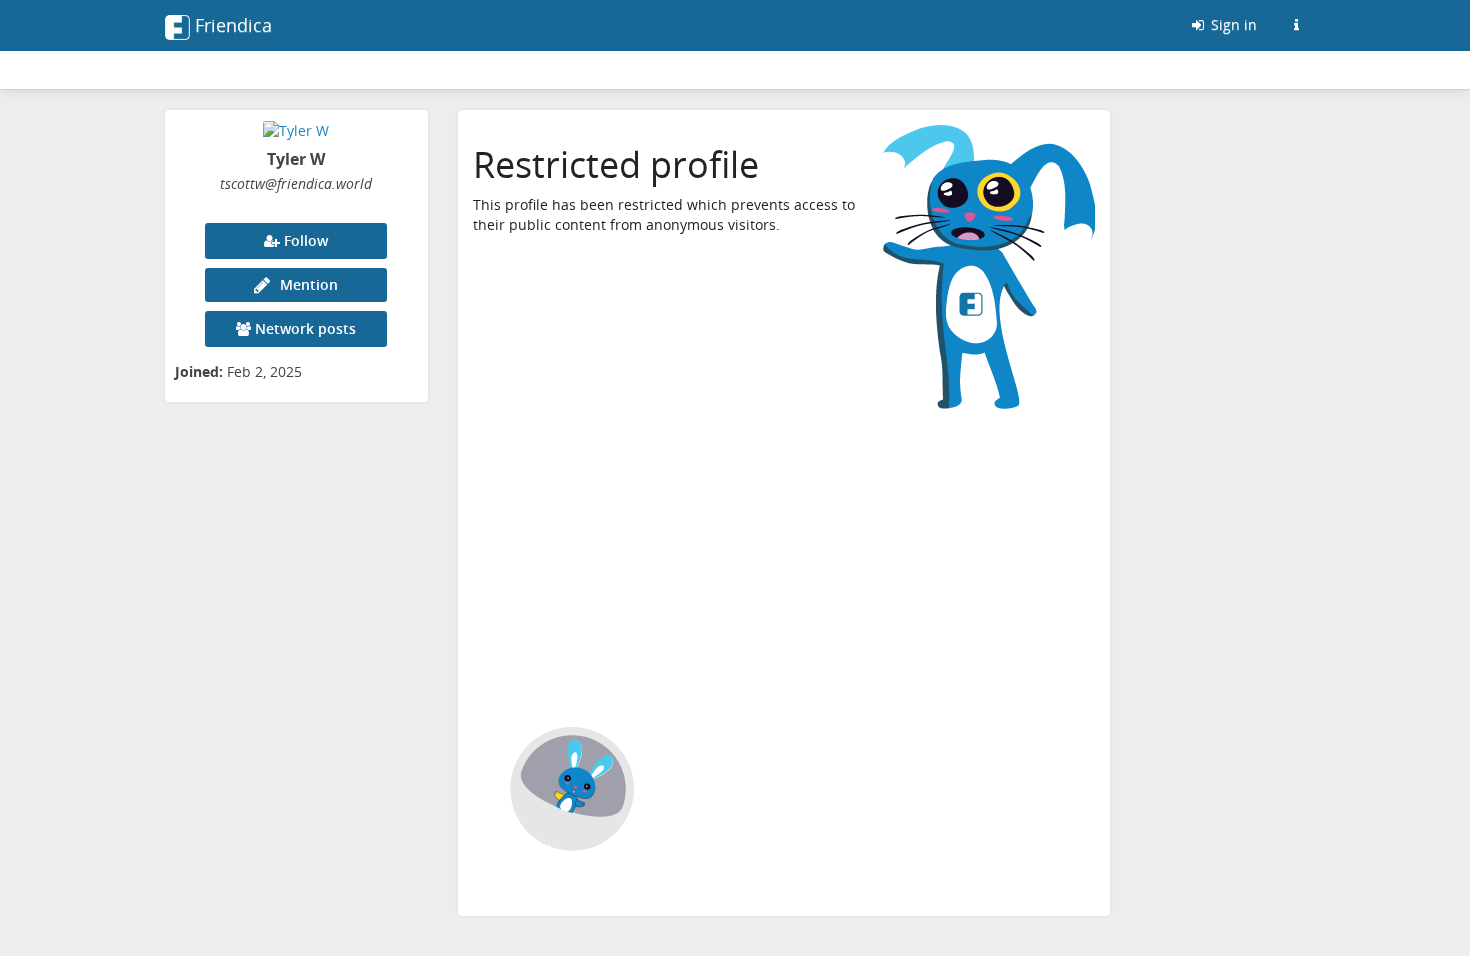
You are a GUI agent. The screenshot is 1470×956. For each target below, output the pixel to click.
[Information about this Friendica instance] (1296, 25)
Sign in (1232, 24)
